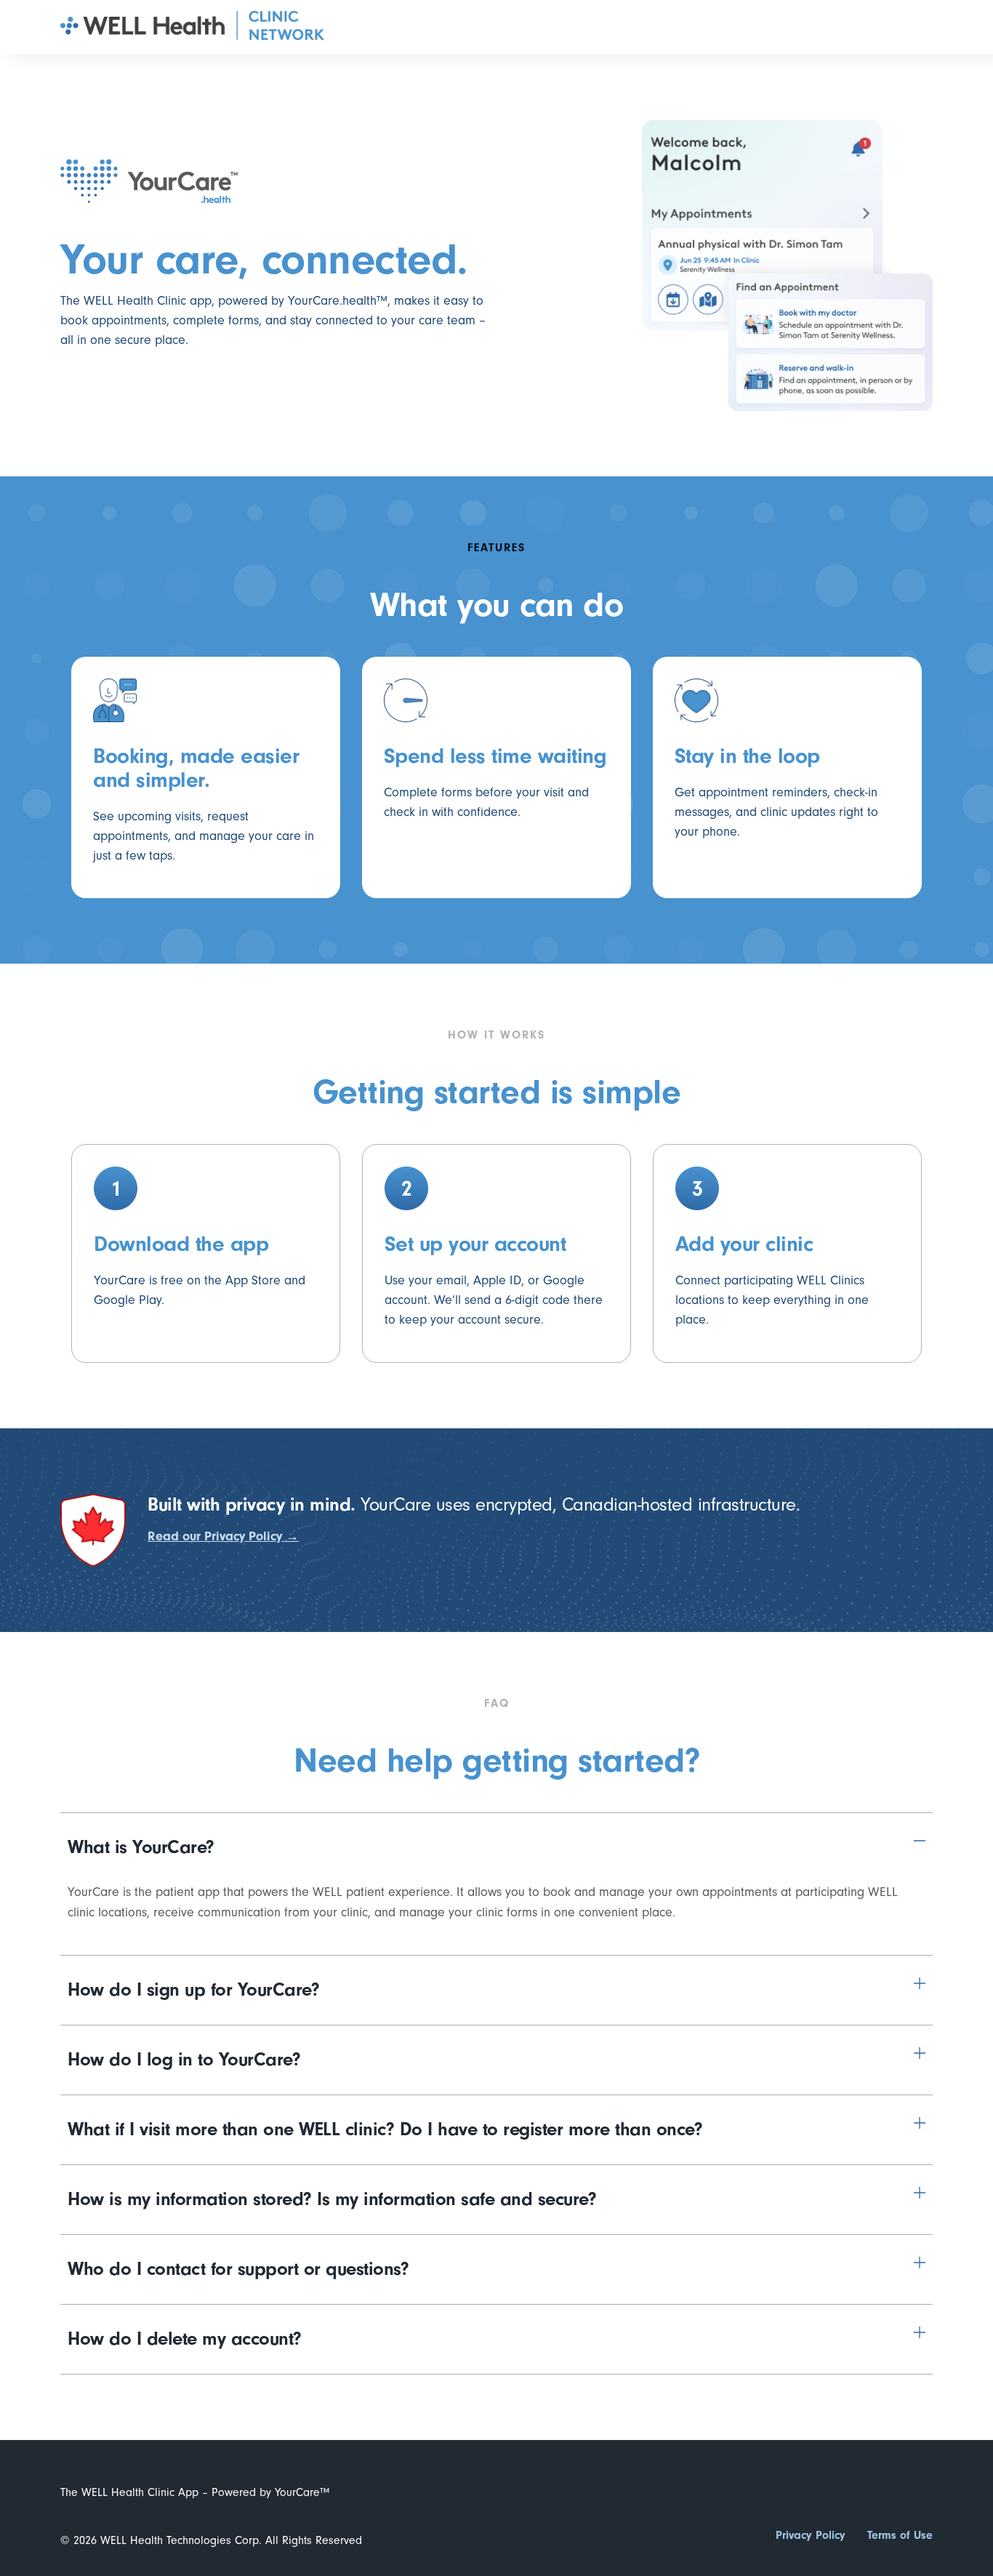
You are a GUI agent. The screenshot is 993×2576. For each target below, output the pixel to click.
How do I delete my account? (185, 2339)
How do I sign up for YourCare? (193, 1990)
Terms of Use (900, 2535)
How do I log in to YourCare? (184, 2060)
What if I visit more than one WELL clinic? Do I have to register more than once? (385, 2129)
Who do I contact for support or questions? (238, 2269)
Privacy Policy (811, 2535)
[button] (496, 1848)
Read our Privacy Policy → (223, 1536)
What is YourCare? (141, 1847)
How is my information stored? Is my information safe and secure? (332, 2199)
